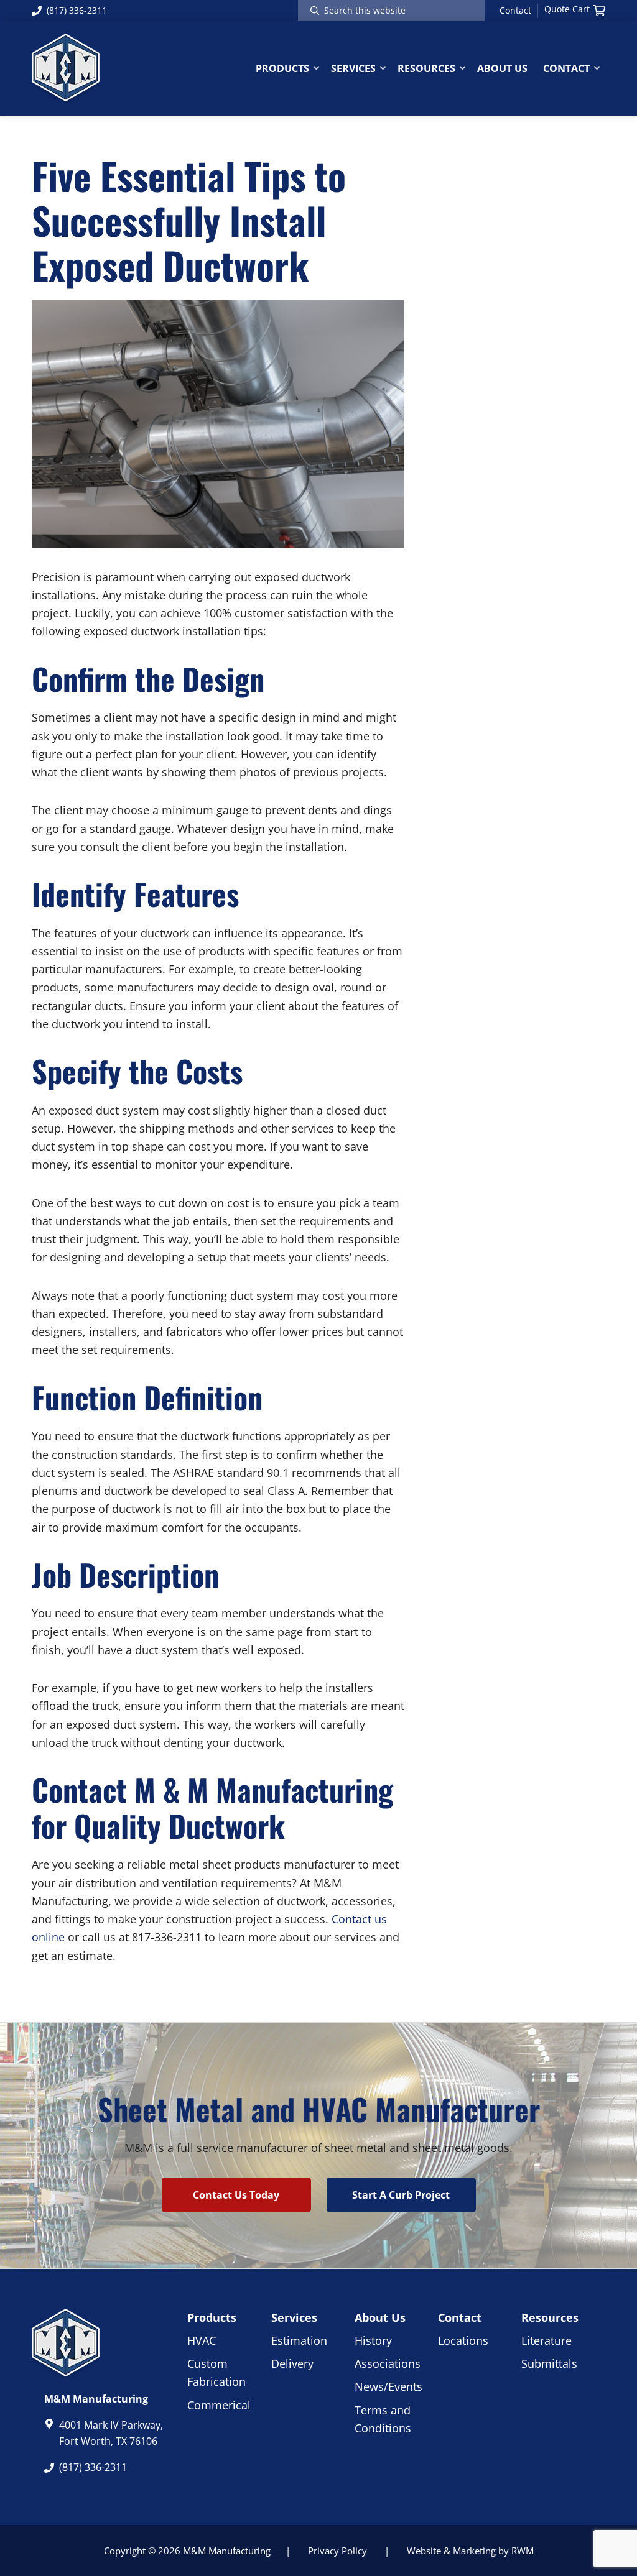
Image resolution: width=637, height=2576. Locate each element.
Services (294, 2317)
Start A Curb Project (401, 2195)
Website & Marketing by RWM (470, 2551)
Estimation (299, 2340)
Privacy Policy (337, 2551)
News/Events (388, 2386)
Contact (515, 11)
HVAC (202, 2340)
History (373, 2340)
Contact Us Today (236, 2195)
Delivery (292, 2363)
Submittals (549, 2363)
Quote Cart (567, 9)
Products (212, 2317)
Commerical (219, 2405)
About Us (380, 2317)
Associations (388, 2363)
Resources (550, 2317)
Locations (463, 2340)
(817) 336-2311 (77, 10)
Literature (546, 2340)
